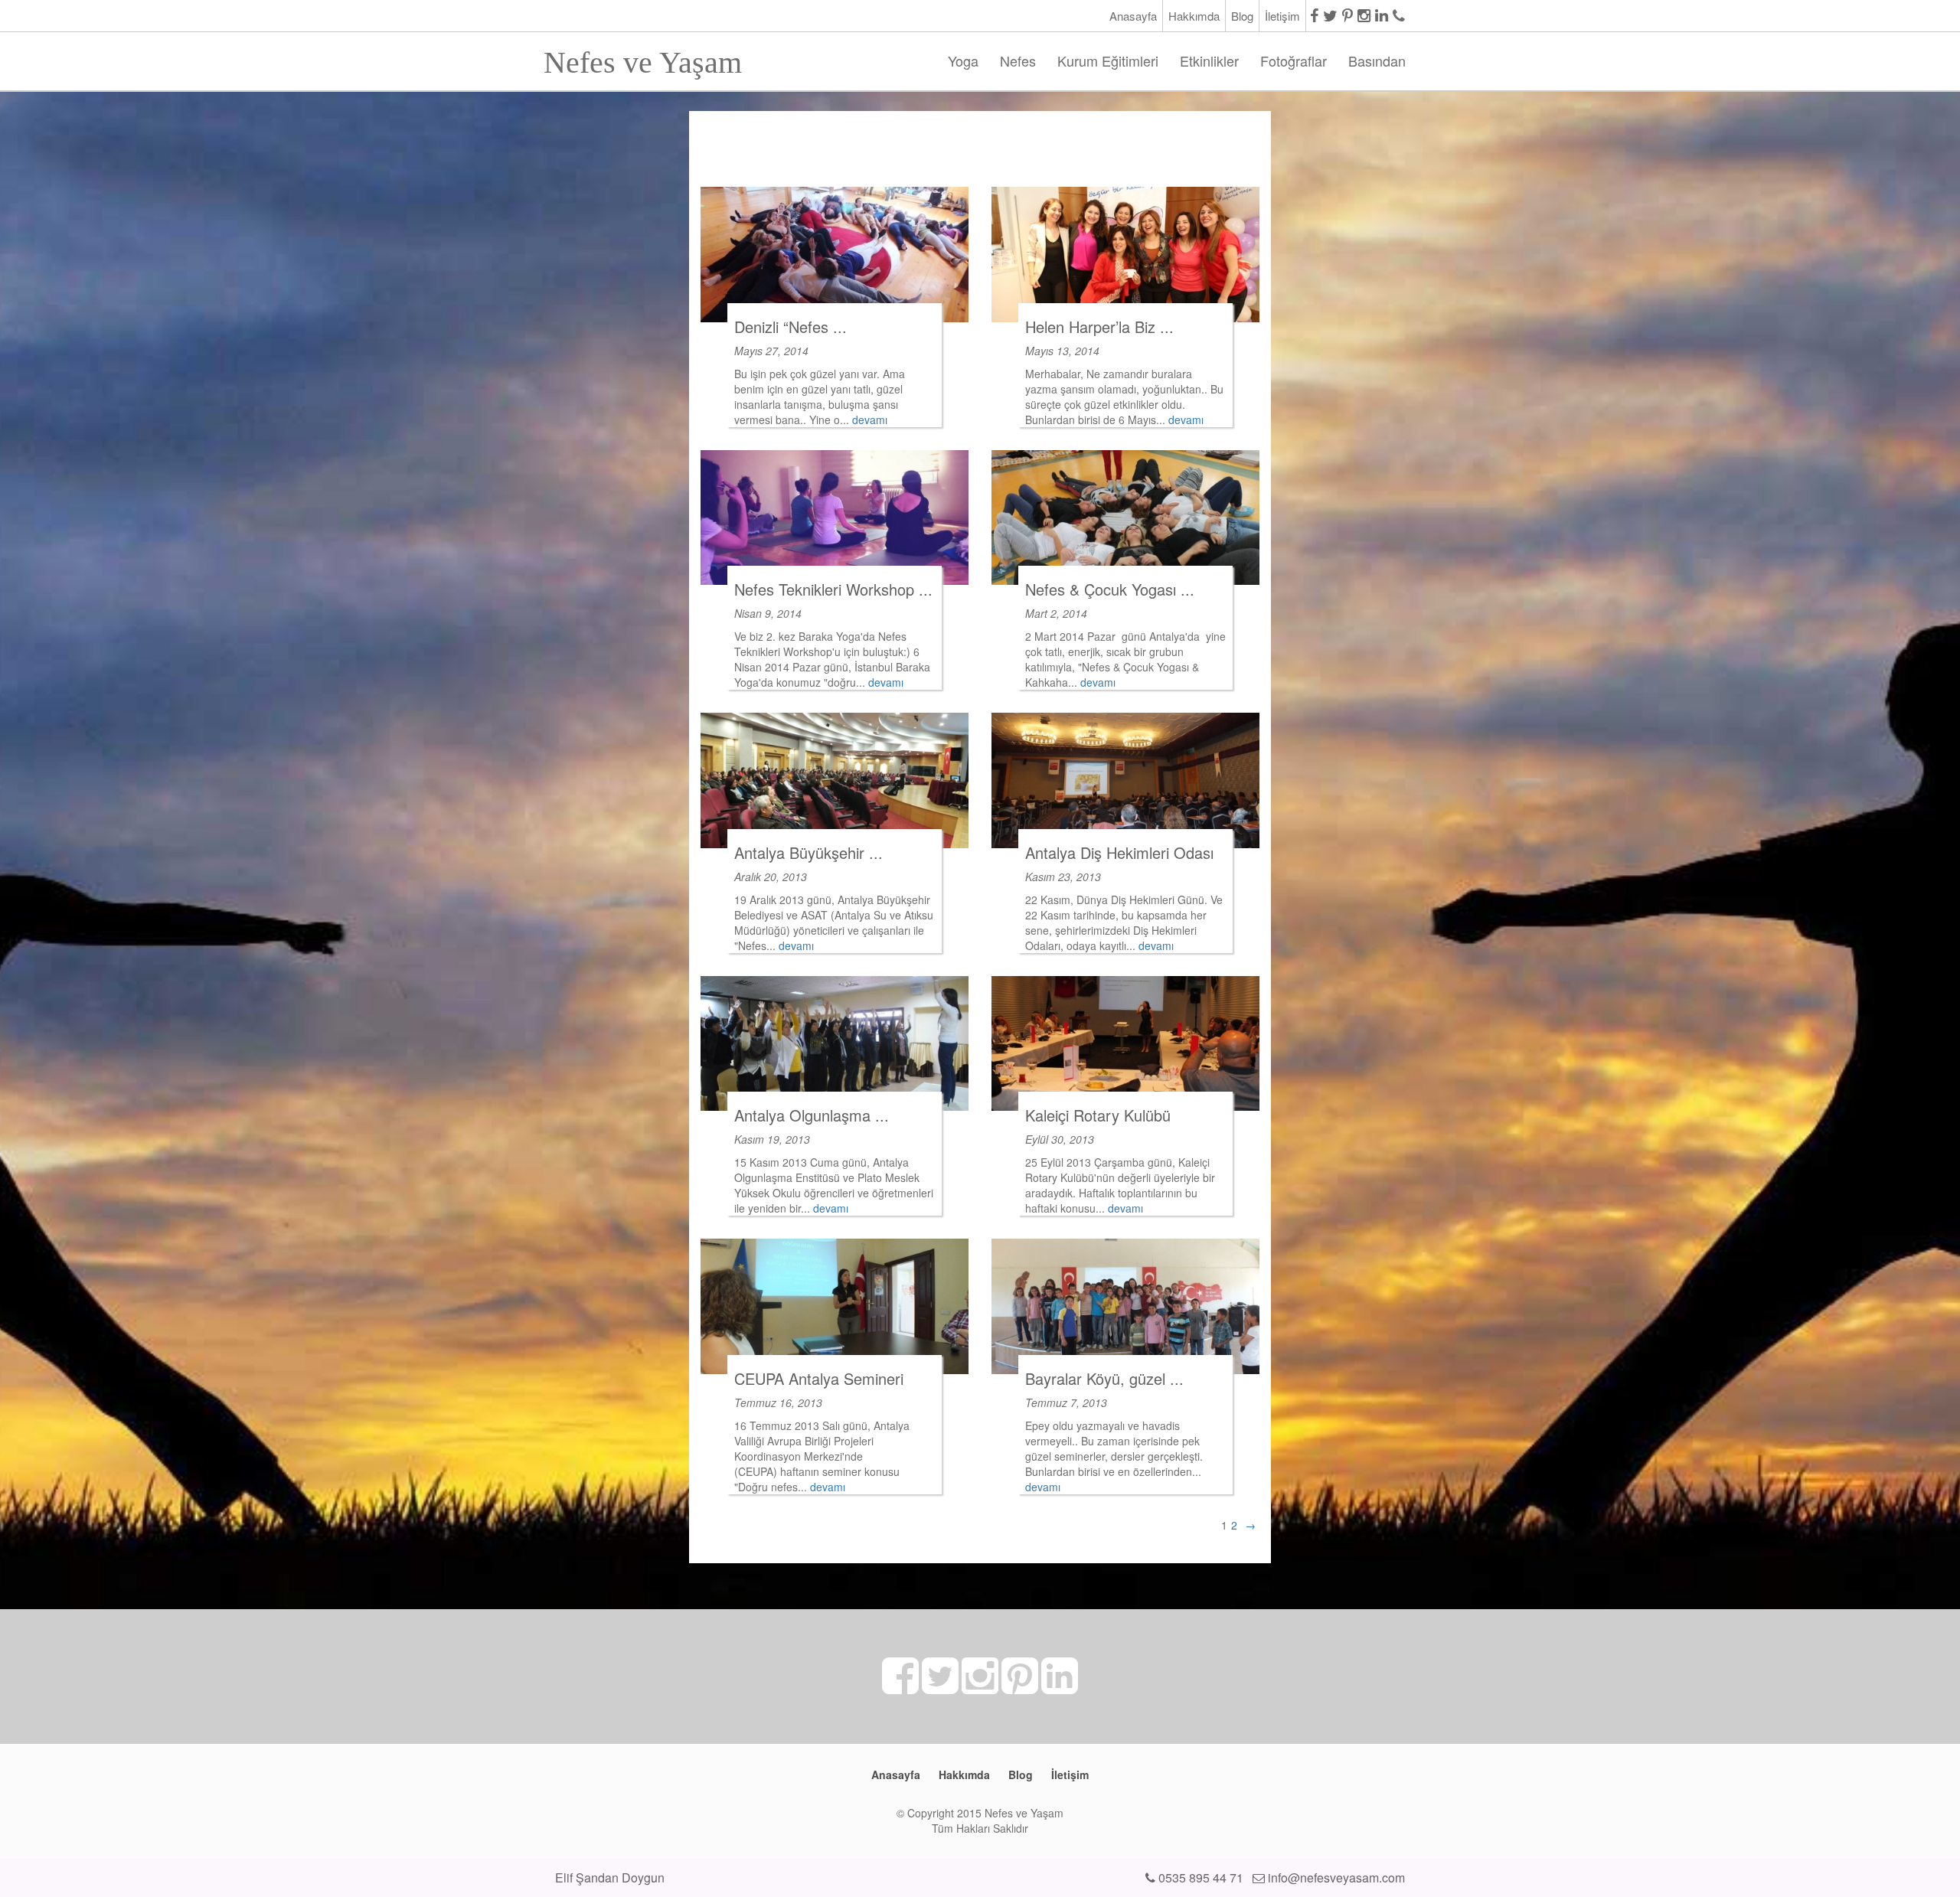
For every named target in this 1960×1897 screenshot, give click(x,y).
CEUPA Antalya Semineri (819, 1378)
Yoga (963, 60)
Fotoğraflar (1294, 60)
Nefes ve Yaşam (643, 58)
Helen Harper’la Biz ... (1099, 327)
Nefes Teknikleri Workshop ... (833, 589)
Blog (1242, 16)
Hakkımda (1194, 16)
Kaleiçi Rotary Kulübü (1098, 1115)
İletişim (1282, 16)
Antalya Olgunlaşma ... (812, 1115)
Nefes (1018, 60)
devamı (870, 420)
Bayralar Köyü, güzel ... (1104, 1378)
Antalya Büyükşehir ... (808, 852)
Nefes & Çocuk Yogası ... (1110, 589)
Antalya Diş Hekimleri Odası (1119, 852)
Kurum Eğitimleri (1108, 60)
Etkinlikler (1209, 60)
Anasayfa (1133, 16)
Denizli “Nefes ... (791, 327)
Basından (1377, 60)
